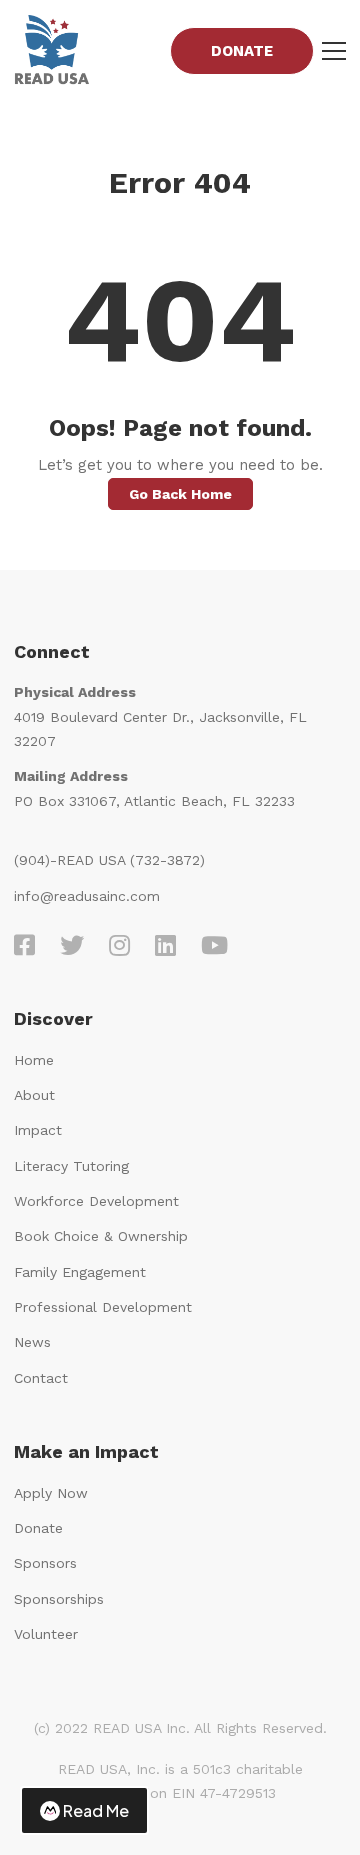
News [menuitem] (32, 1342)
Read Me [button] (96, 1810)
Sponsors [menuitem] (45, 1563)
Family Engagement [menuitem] (80, 1272)
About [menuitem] (34, 1095)
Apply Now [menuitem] (51, 1493)
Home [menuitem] (34, 1060)
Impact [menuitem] (38, 1130)
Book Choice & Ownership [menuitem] (101, 1236)
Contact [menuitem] (41, 1378)
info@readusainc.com (87, 896)
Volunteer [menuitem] (46, 1634)
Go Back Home (180, 494)
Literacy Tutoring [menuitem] (71, 1166)
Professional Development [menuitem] (103, 1307)
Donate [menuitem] (38, 1528)
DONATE (242, 51)
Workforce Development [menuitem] (96, 1201)
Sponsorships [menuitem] (59, 1599)
